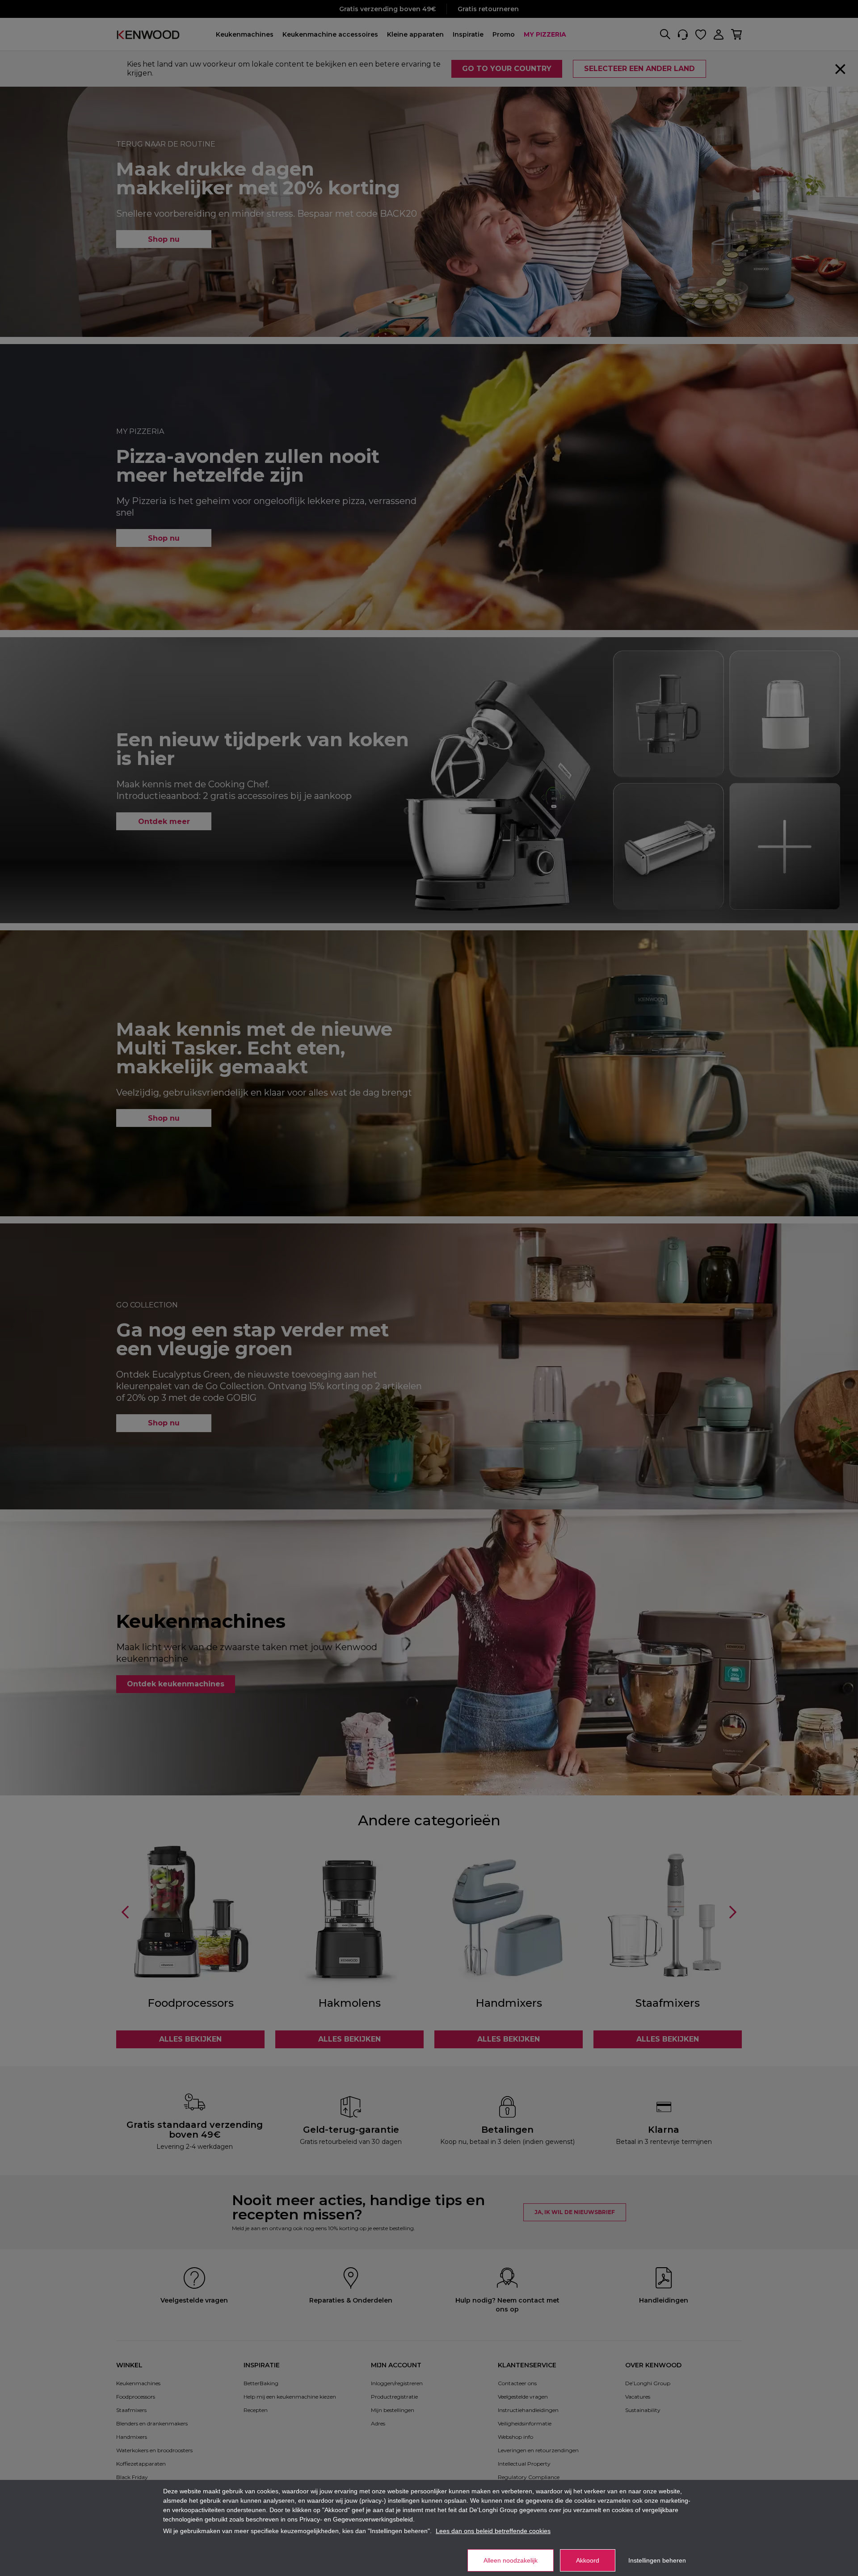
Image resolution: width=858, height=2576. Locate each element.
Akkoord (588, 2560)
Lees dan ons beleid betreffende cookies (493, 2531)
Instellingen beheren (657, 2560)
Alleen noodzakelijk (511, 2560)
